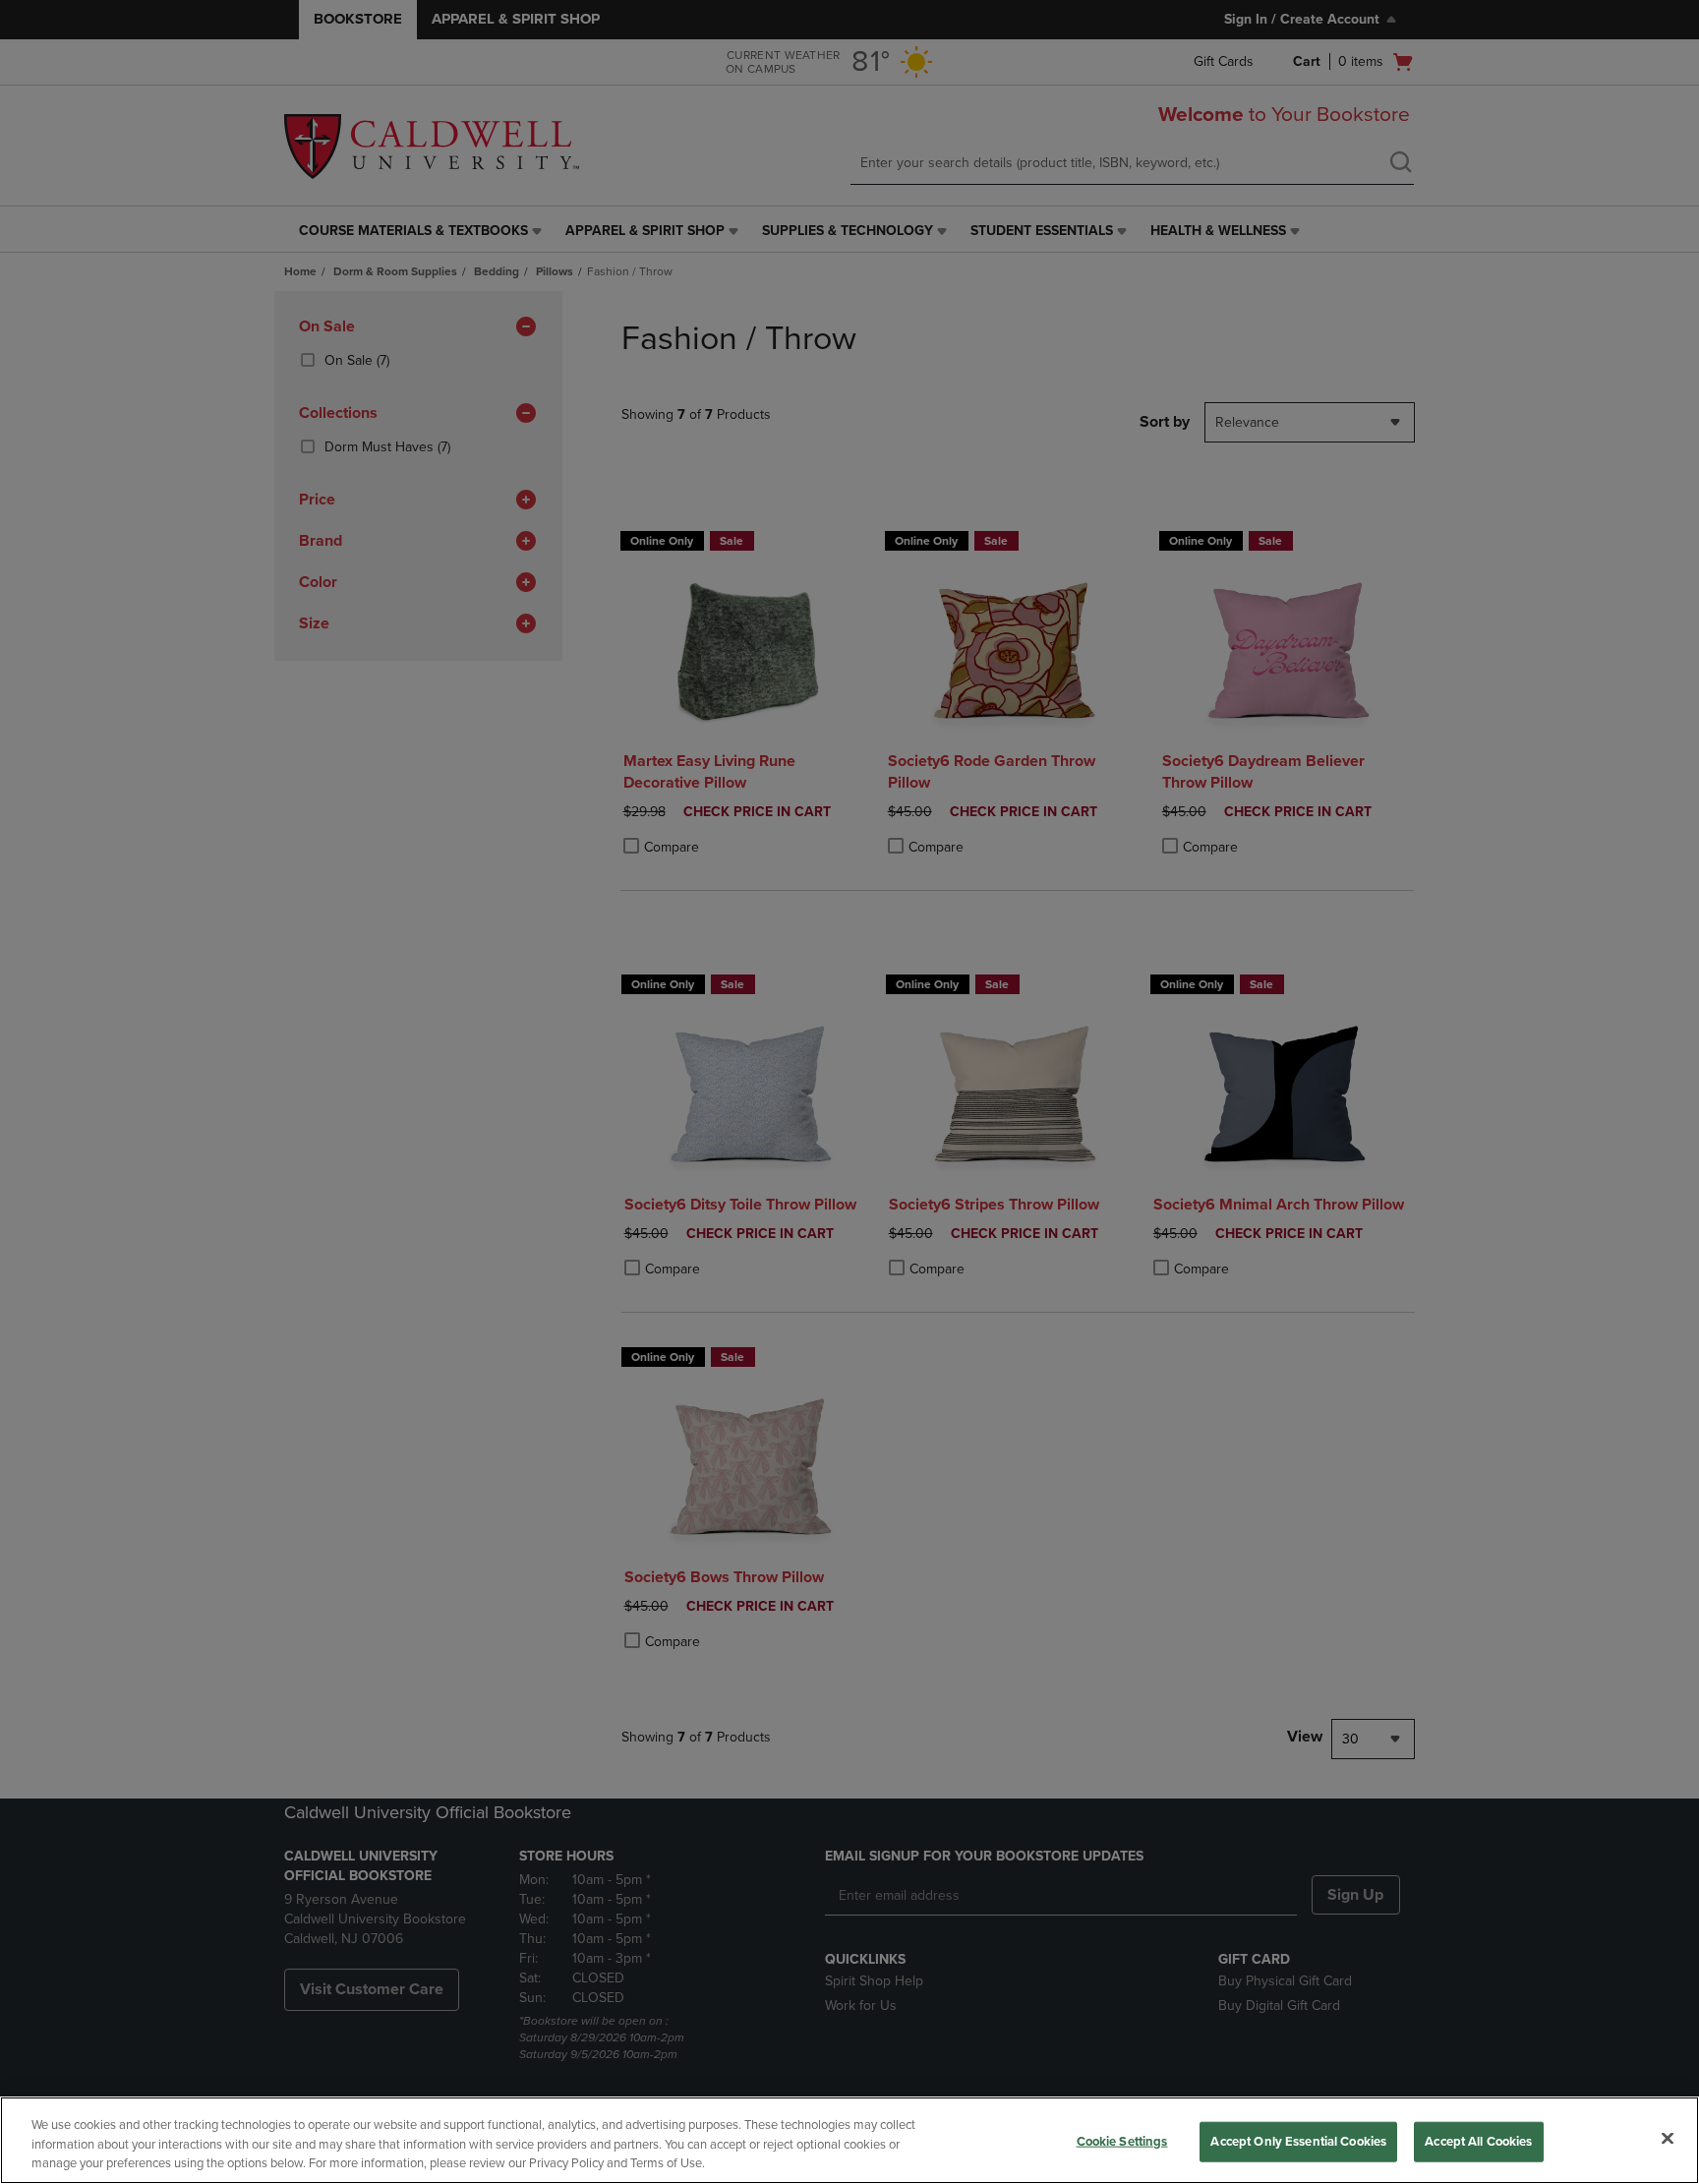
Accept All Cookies (1478, 2141)
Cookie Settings (1122, 2141)
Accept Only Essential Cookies (1298, 2141)
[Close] (1668, 2138)
